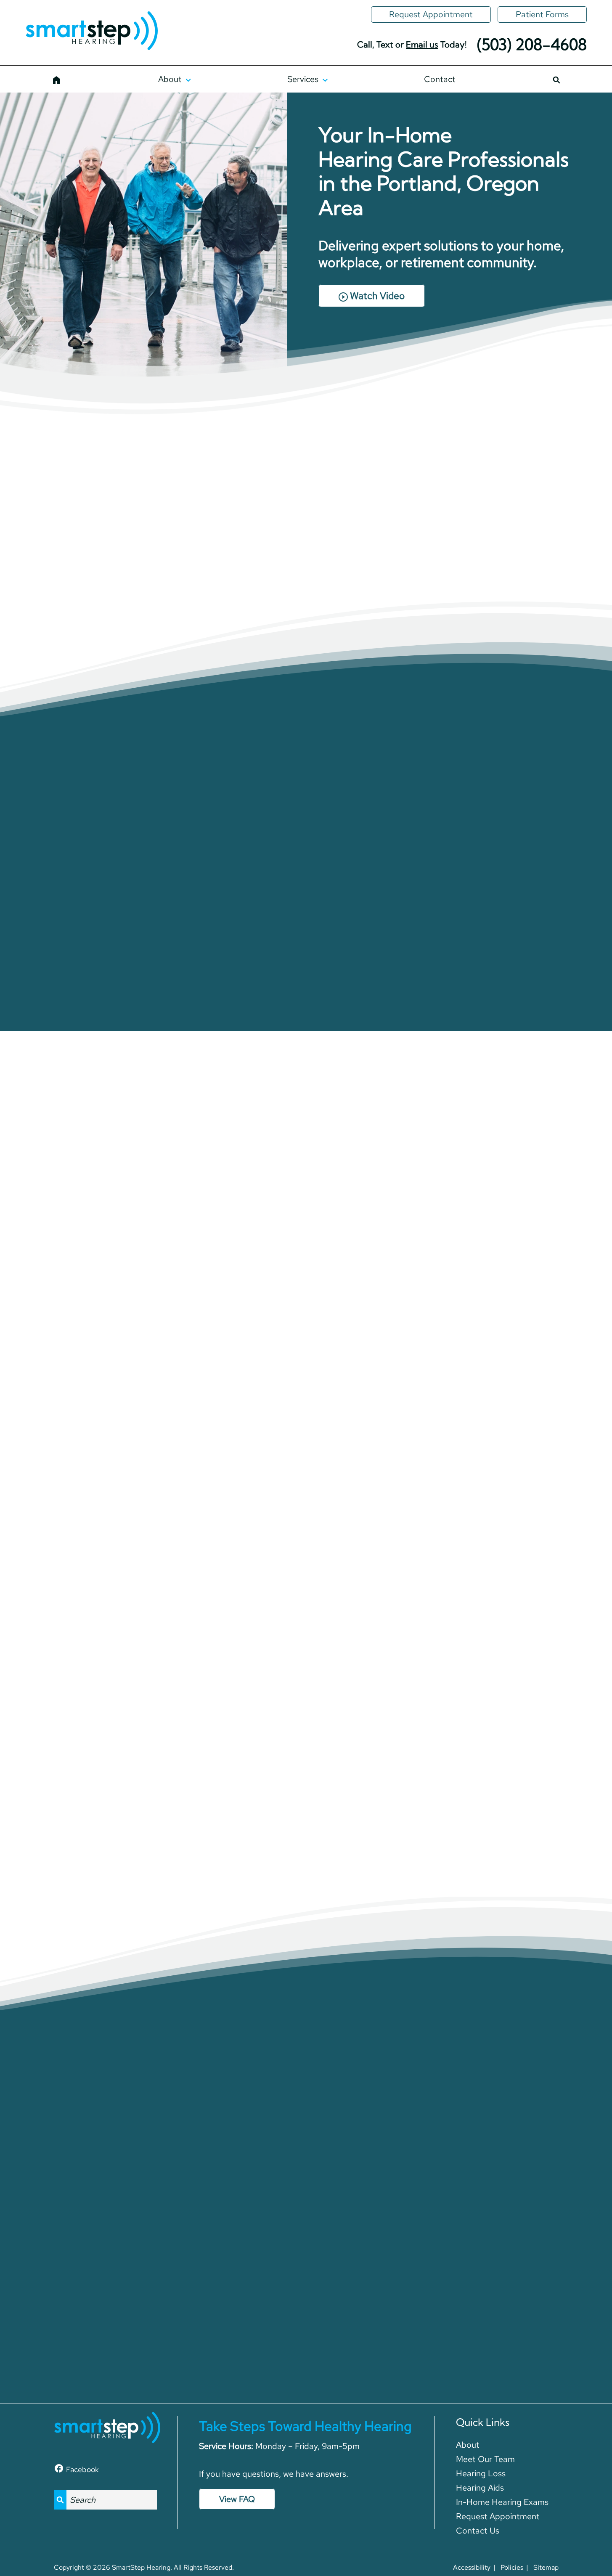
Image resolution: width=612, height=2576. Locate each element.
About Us (67, 598)
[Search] (556, 79)
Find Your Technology (306, 1620)
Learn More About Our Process (306, 972)
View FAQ (237, 2499)
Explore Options (306, 1360)
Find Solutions (518, 1360)
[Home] (57, 79)
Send (405, 2326)
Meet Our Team (177, 598)
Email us (422, 44)
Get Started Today (94, 1375)
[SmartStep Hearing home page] (91, 32)
